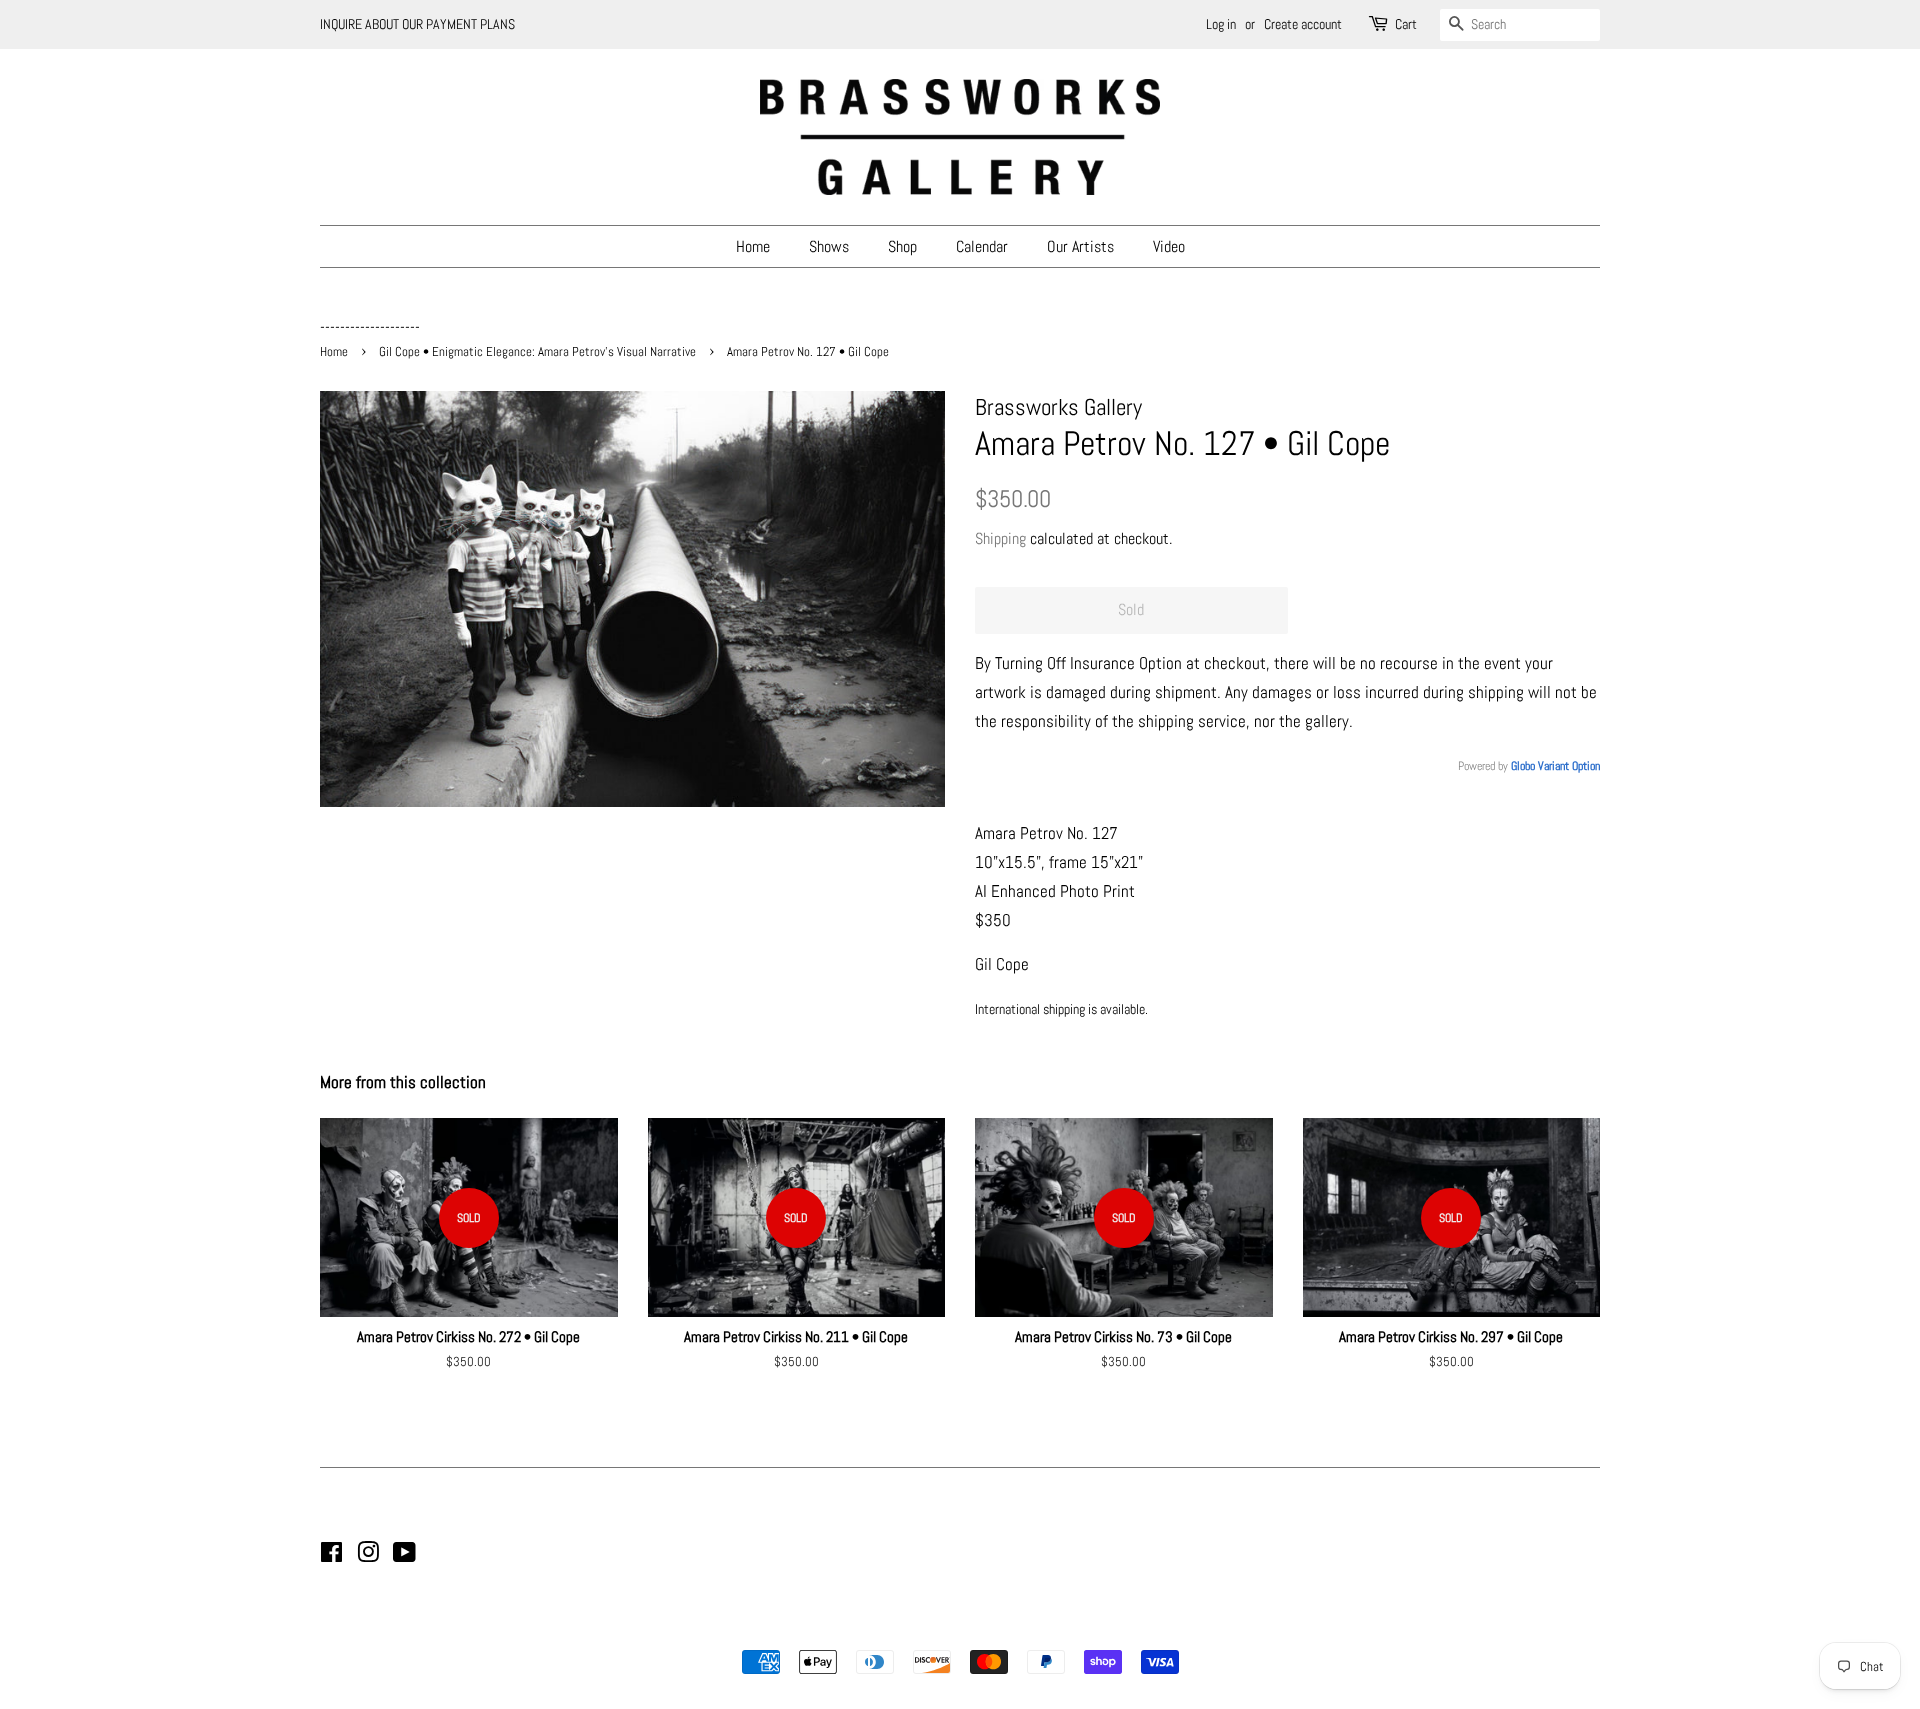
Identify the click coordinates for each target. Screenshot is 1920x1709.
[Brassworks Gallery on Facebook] (331, 1556)
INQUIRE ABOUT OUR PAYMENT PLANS (417, 24)
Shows (829, 246)
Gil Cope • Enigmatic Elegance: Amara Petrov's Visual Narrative (537, 352)
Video (1169, 246)
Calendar (982, 246)
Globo (1523, 766)
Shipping (1000, 538)
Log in (1221, 24)
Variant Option (1569, 766)
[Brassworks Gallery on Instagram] (368, 1556)
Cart (1406, 24)
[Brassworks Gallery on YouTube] (404, 1556)
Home (753, 246)
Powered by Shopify (1062, 1627)
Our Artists (1080, 246)
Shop (902, 246)
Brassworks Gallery (957, 1627)
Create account (1303, 24)
